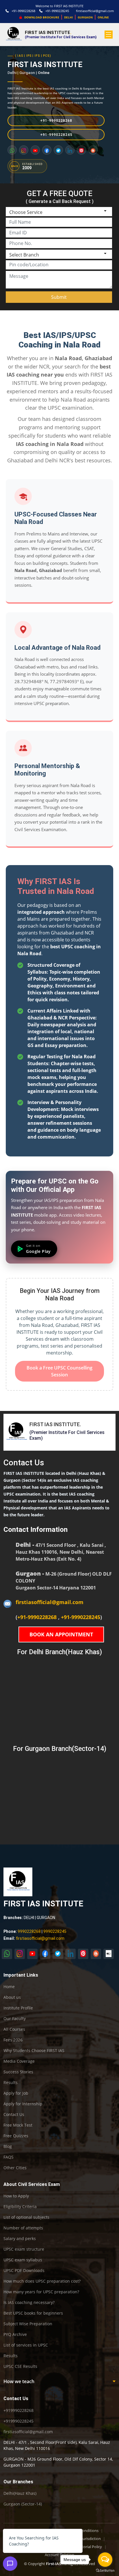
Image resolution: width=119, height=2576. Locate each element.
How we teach (19, 2381)
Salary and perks (20, 2239)
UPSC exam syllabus (23, 2260)
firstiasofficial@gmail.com (95, 11)
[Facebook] (47, 150)
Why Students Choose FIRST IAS (34, 2051)
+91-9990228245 (57, 11)
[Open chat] (10, 2564)
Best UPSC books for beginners (33, 2313)
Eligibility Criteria (20, 2207)
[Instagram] (24, 150)
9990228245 (55, 1931)
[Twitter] (58, 150)
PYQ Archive (15, 2334)
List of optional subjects (26, 2217)
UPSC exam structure (24, 2249)
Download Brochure (41, 17)
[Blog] (93, 150)
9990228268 (29, 1931)
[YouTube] (35, 150)
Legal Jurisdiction (86, 2539)
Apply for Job (16, 2093)
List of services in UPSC (26, 2345)
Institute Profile (18, 2008)
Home (9, 1987)
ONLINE (103, 17)
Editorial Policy (89, 2547)
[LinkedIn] (70, 150)
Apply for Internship (23, 2104)
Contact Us (14, 2115)
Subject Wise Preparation (28, 2324)
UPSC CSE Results (20, 2366)
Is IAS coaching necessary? (29, 2303)
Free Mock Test (18, 2125)
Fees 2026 (13, 2040)
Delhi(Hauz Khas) (20, 2493)
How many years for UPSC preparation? (41, 2292)
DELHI (68, 17)
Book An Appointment (61, 1634)
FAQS (9, 2157)
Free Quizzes (16, 2136)
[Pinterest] (81, 150)
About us (12, 1997)
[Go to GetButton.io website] (105, 2570)
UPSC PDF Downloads (24, 2271)
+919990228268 (18, 2410)
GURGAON (85, 17)
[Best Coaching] (109, 1954)
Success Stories (18, 2072)
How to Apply (16, 2196)
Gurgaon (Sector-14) (23, 2504)
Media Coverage (19, 2061)
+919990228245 (18, 2421)
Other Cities (15, 2168)
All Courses (14, 2029)
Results (11, 2083)
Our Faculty (15, 2019)
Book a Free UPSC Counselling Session (59, 1371)
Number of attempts (23, 2228)
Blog (8, 2146)
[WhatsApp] (12, 150)
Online (44, 73)
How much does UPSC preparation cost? (42, 2281)
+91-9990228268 (23, 11)
